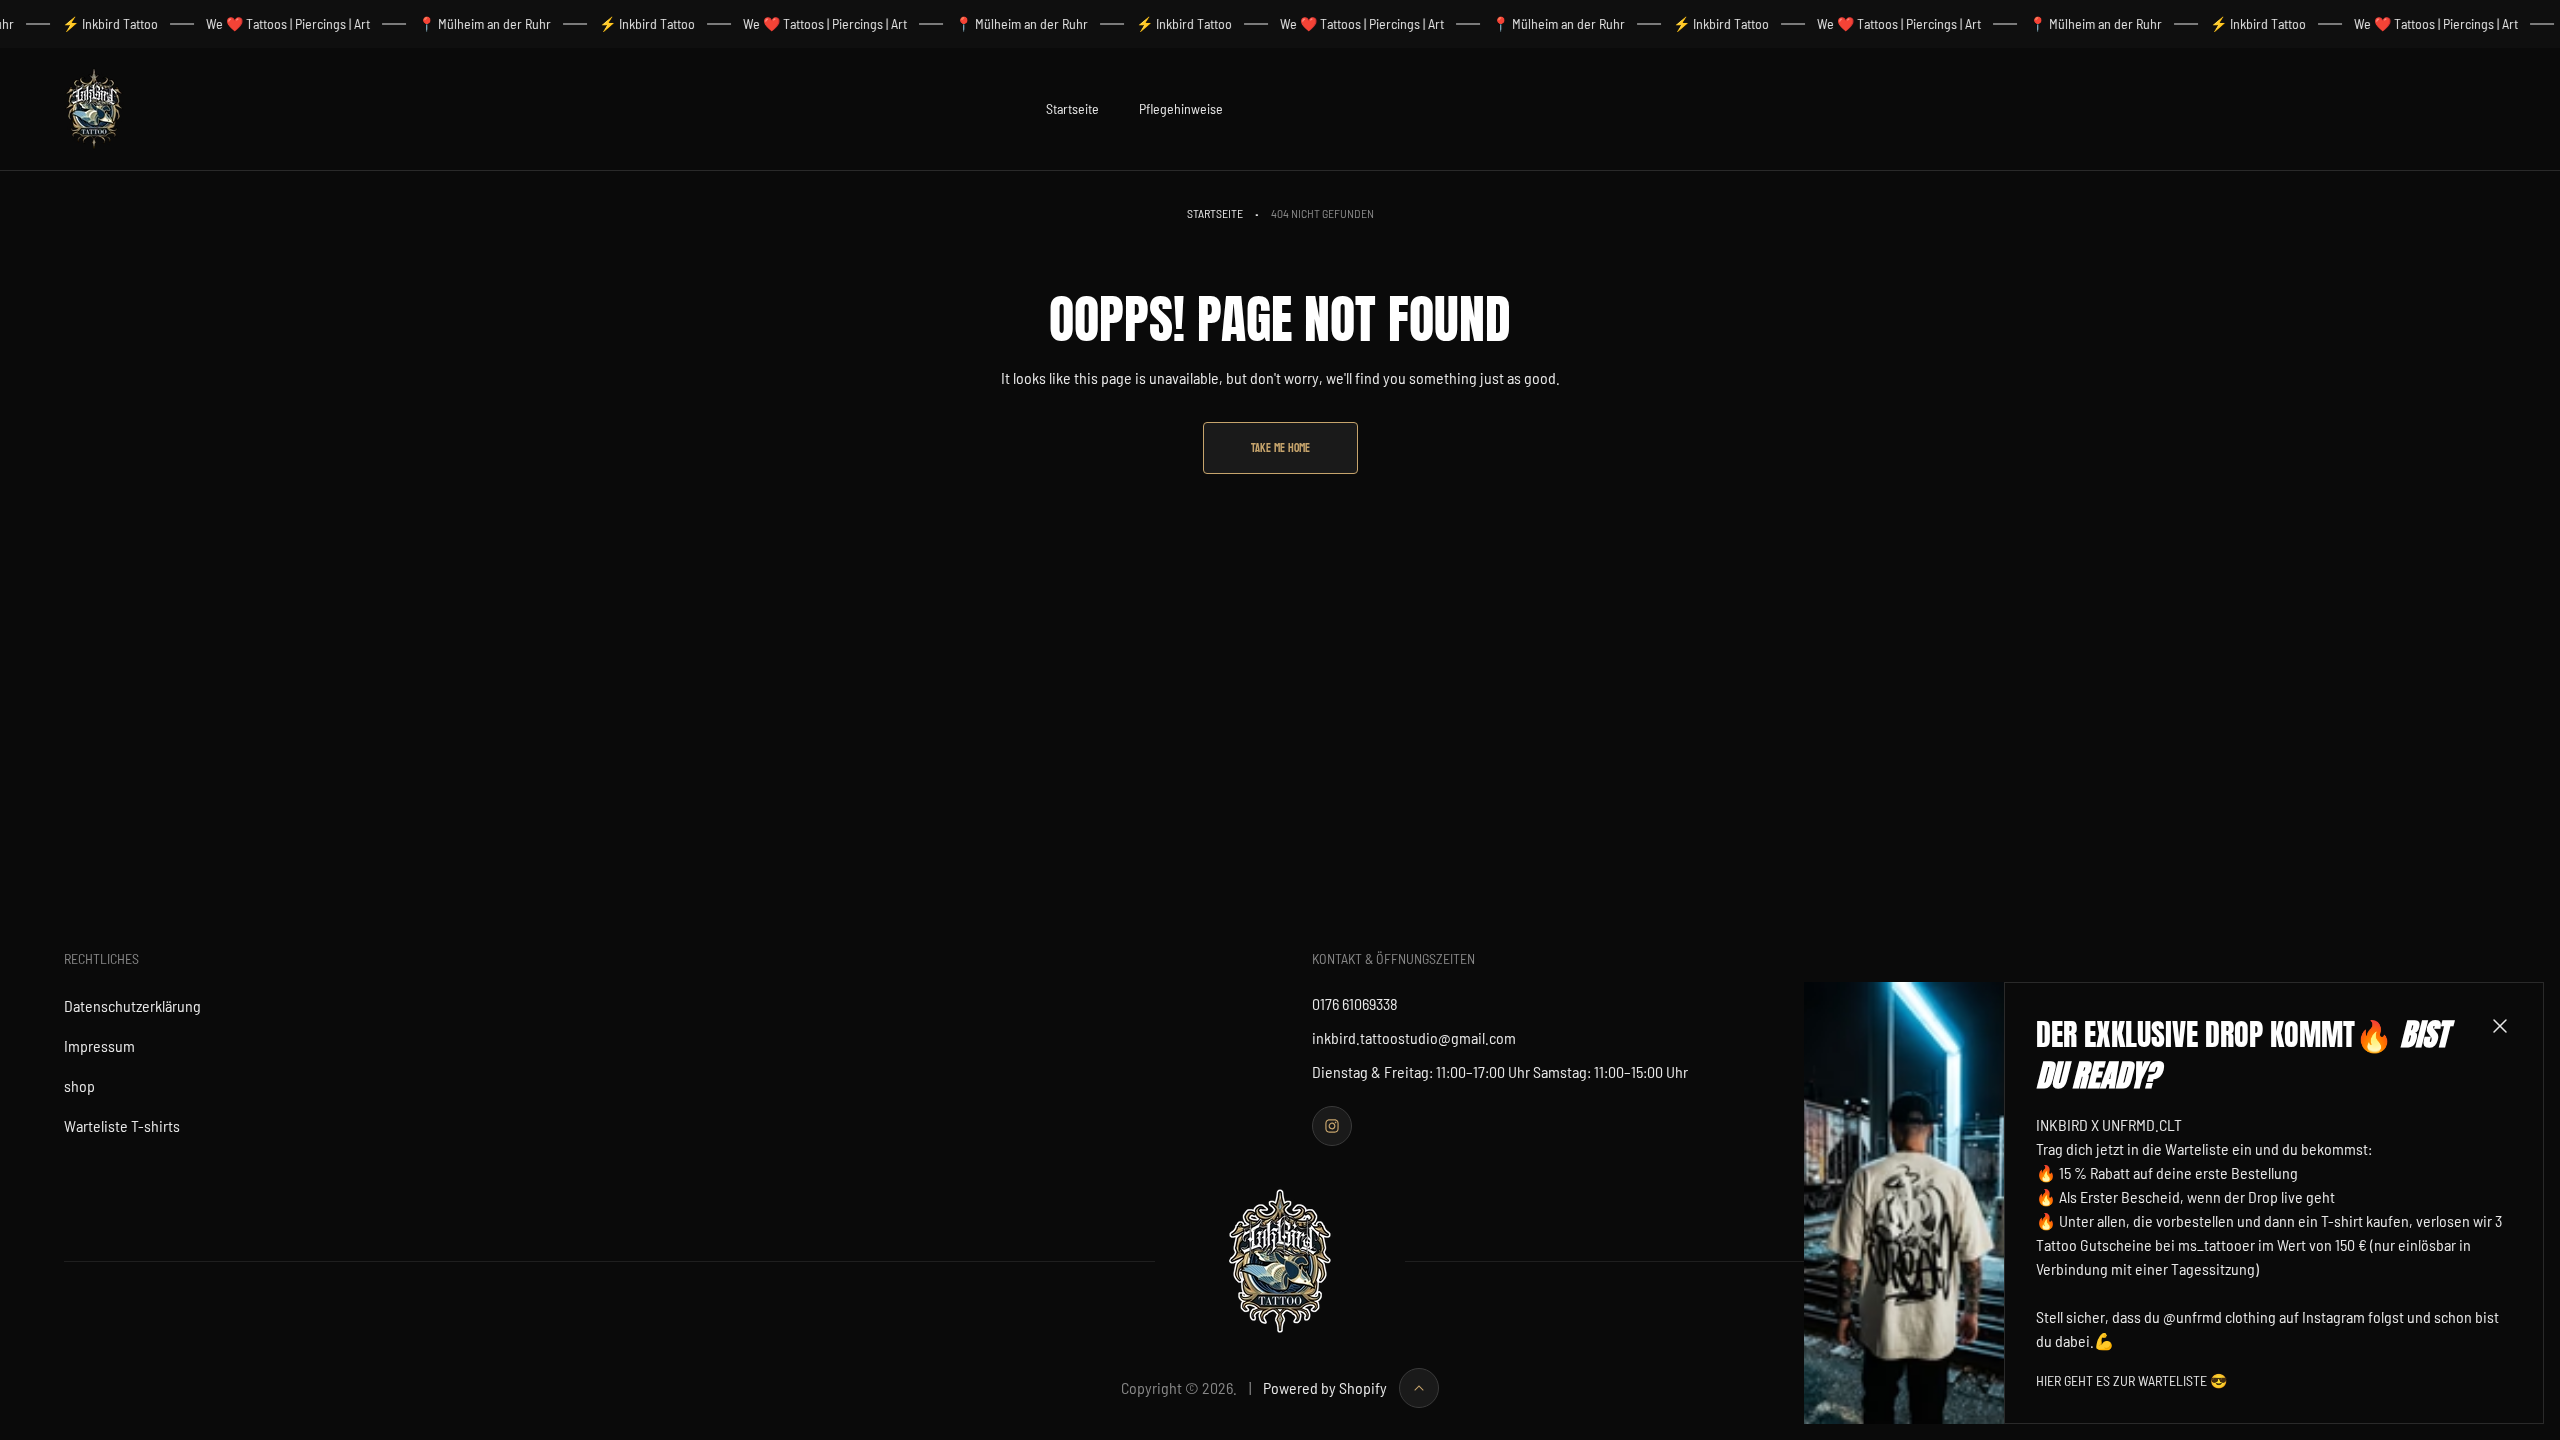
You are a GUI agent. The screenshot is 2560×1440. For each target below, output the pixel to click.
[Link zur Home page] (1280, 1261)
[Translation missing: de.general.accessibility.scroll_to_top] (1419, 1388)
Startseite (1215, 213)
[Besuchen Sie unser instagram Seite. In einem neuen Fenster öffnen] (1332, 1126)
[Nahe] (2500, 1026)
